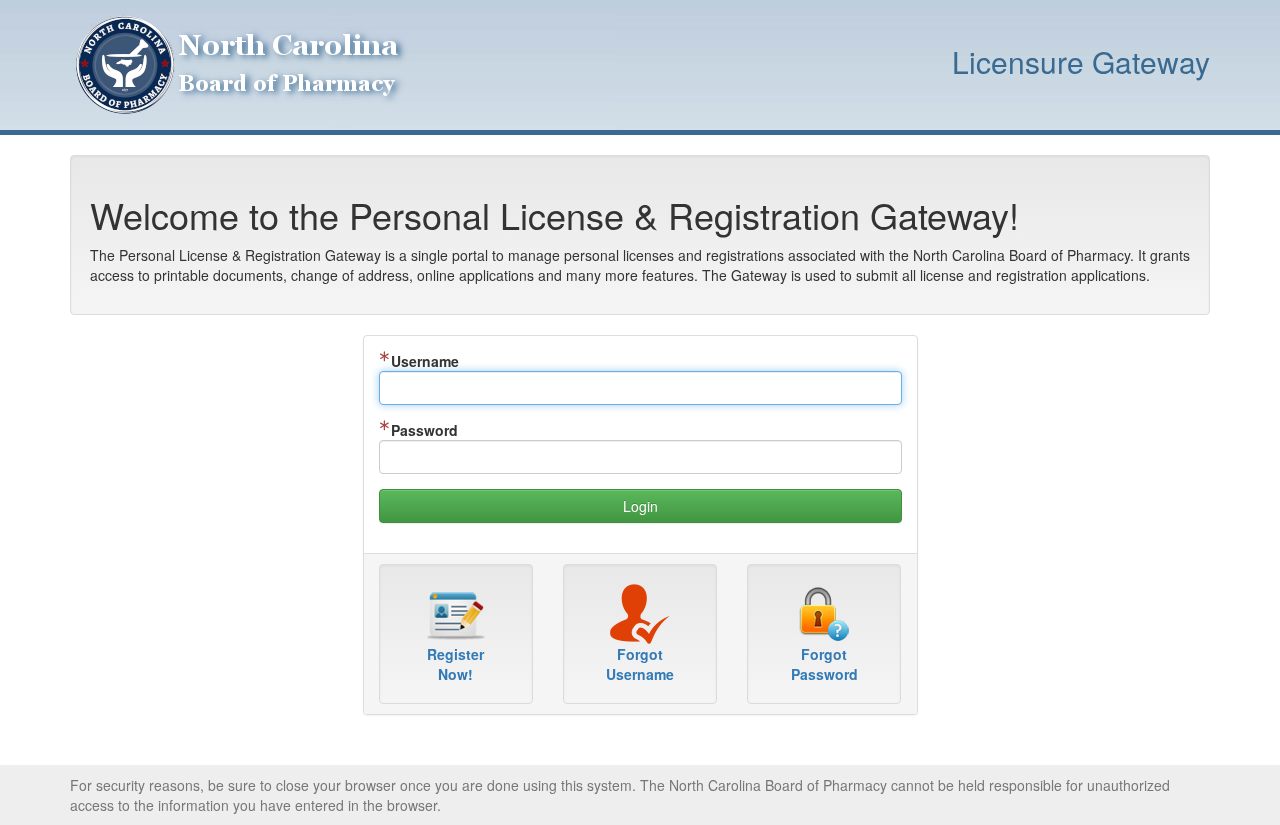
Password (424, 430)
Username (425, 361)
